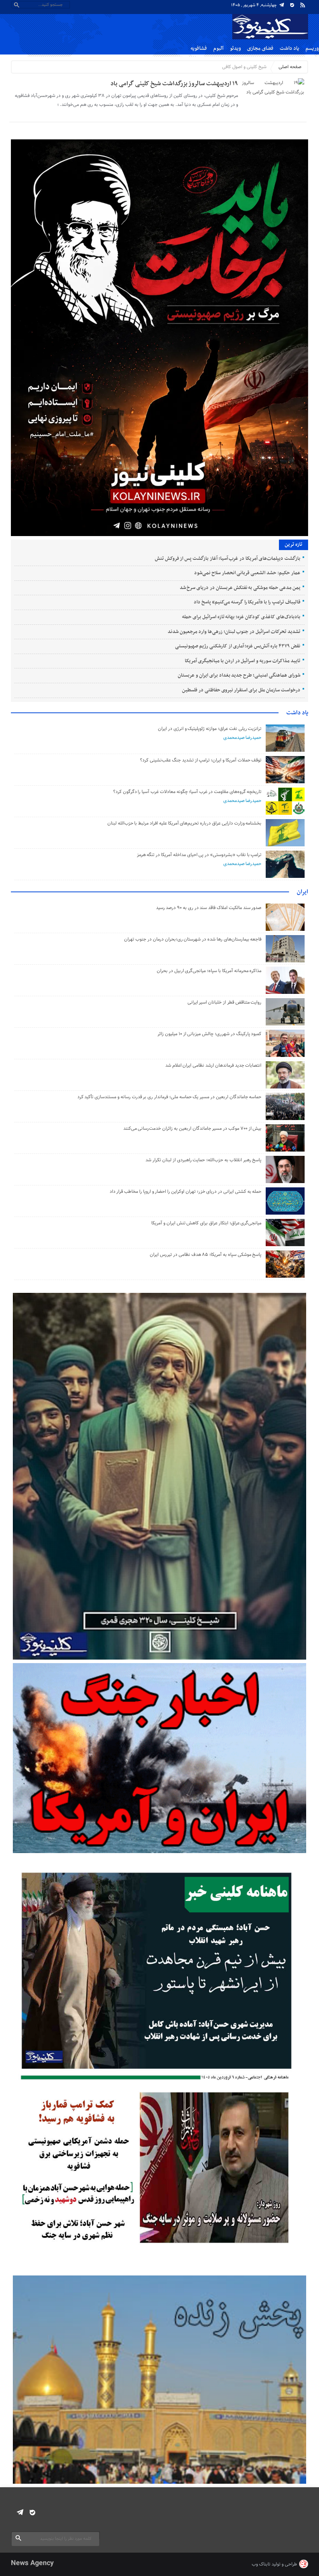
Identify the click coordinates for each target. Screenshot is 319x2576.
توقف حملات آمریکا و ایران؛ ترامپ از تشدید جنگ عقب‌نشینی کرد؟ (201, 760)
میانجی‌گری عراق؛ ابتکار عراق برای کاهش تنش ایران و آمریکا (206, 1223)
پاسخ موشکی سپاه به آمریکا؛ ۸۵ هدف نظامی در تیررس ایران (206, 1255)
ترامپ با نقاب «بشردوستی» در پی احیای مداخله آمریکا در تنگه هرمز (199, 855)
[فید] (303, 5)
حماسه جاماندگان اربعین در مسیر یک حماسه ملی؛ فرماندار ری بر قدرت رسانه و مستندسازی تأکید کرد (170, 1097)
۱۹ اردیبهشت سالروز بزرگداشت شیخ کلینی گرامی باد (174, 84)
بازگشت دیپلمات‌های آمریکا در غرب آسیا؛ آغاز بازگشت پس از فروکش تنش (228, 559)
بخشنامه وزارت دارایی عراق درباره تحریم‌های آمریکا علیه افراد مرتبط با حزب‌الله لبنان (185, 823)
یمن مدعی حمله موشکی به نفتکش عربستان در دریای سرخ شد (240, 588)
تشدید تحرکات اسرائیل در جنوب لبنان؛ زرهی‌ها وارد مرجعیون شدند (234, 632)
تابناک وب (261, 2564)
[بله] (292, 5)
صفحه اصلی (290, 67)
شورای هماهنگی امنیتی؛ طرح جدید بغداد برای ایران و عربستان (239, 675)
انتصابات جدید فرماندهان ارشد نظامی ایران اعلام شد (214, 1066)
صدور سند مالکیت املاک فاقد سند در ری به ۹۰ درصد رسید (209, 908)
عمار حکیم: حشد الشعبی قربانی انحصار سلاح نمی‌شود (247, 573)
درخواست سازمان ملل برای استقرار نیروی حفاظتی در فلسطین (241, 690)
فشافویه (199, 48)
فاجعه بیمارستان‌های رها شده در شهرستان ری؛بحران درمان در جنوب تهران (193, 939)
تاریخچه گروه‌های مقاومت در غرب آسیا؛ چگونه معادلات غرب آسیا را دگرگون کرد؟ (188, 792)
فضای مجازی (260, 48)
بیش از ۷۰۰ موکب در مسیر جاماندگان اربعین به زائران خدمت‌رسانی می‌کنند (193, 1129)
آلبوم (218, 48)
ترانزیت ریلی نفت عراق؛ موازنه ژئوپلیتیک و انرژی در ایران (210, 729)
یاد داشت (289, 48)
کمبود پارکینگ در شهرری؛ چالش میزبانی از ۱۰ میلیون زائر (209, 1034)
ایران (302, 892)
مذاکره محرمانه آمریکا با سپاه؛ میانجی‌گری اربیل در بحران (209, 971)
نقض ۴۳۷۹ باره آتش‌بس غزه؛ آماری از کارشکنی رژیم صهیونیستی (237, 646)
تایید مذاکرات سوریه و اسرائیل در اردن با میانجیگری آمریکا (242, 661)
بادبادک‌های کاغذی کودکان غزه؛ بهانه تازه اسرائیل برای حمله (241, 617)
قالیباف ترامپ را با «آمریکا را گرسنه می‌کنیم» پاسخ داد (247, 602)
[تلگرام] (282, 5)
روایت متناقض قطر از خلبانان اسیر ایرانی (225, 1002)
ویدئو (235, 48)
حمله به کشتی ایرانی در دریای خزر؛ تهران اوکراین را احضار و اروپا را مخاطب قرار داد (186, 1192)
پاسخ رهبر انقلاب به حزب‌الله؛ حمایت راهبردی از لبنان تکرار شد (203, 1160)
